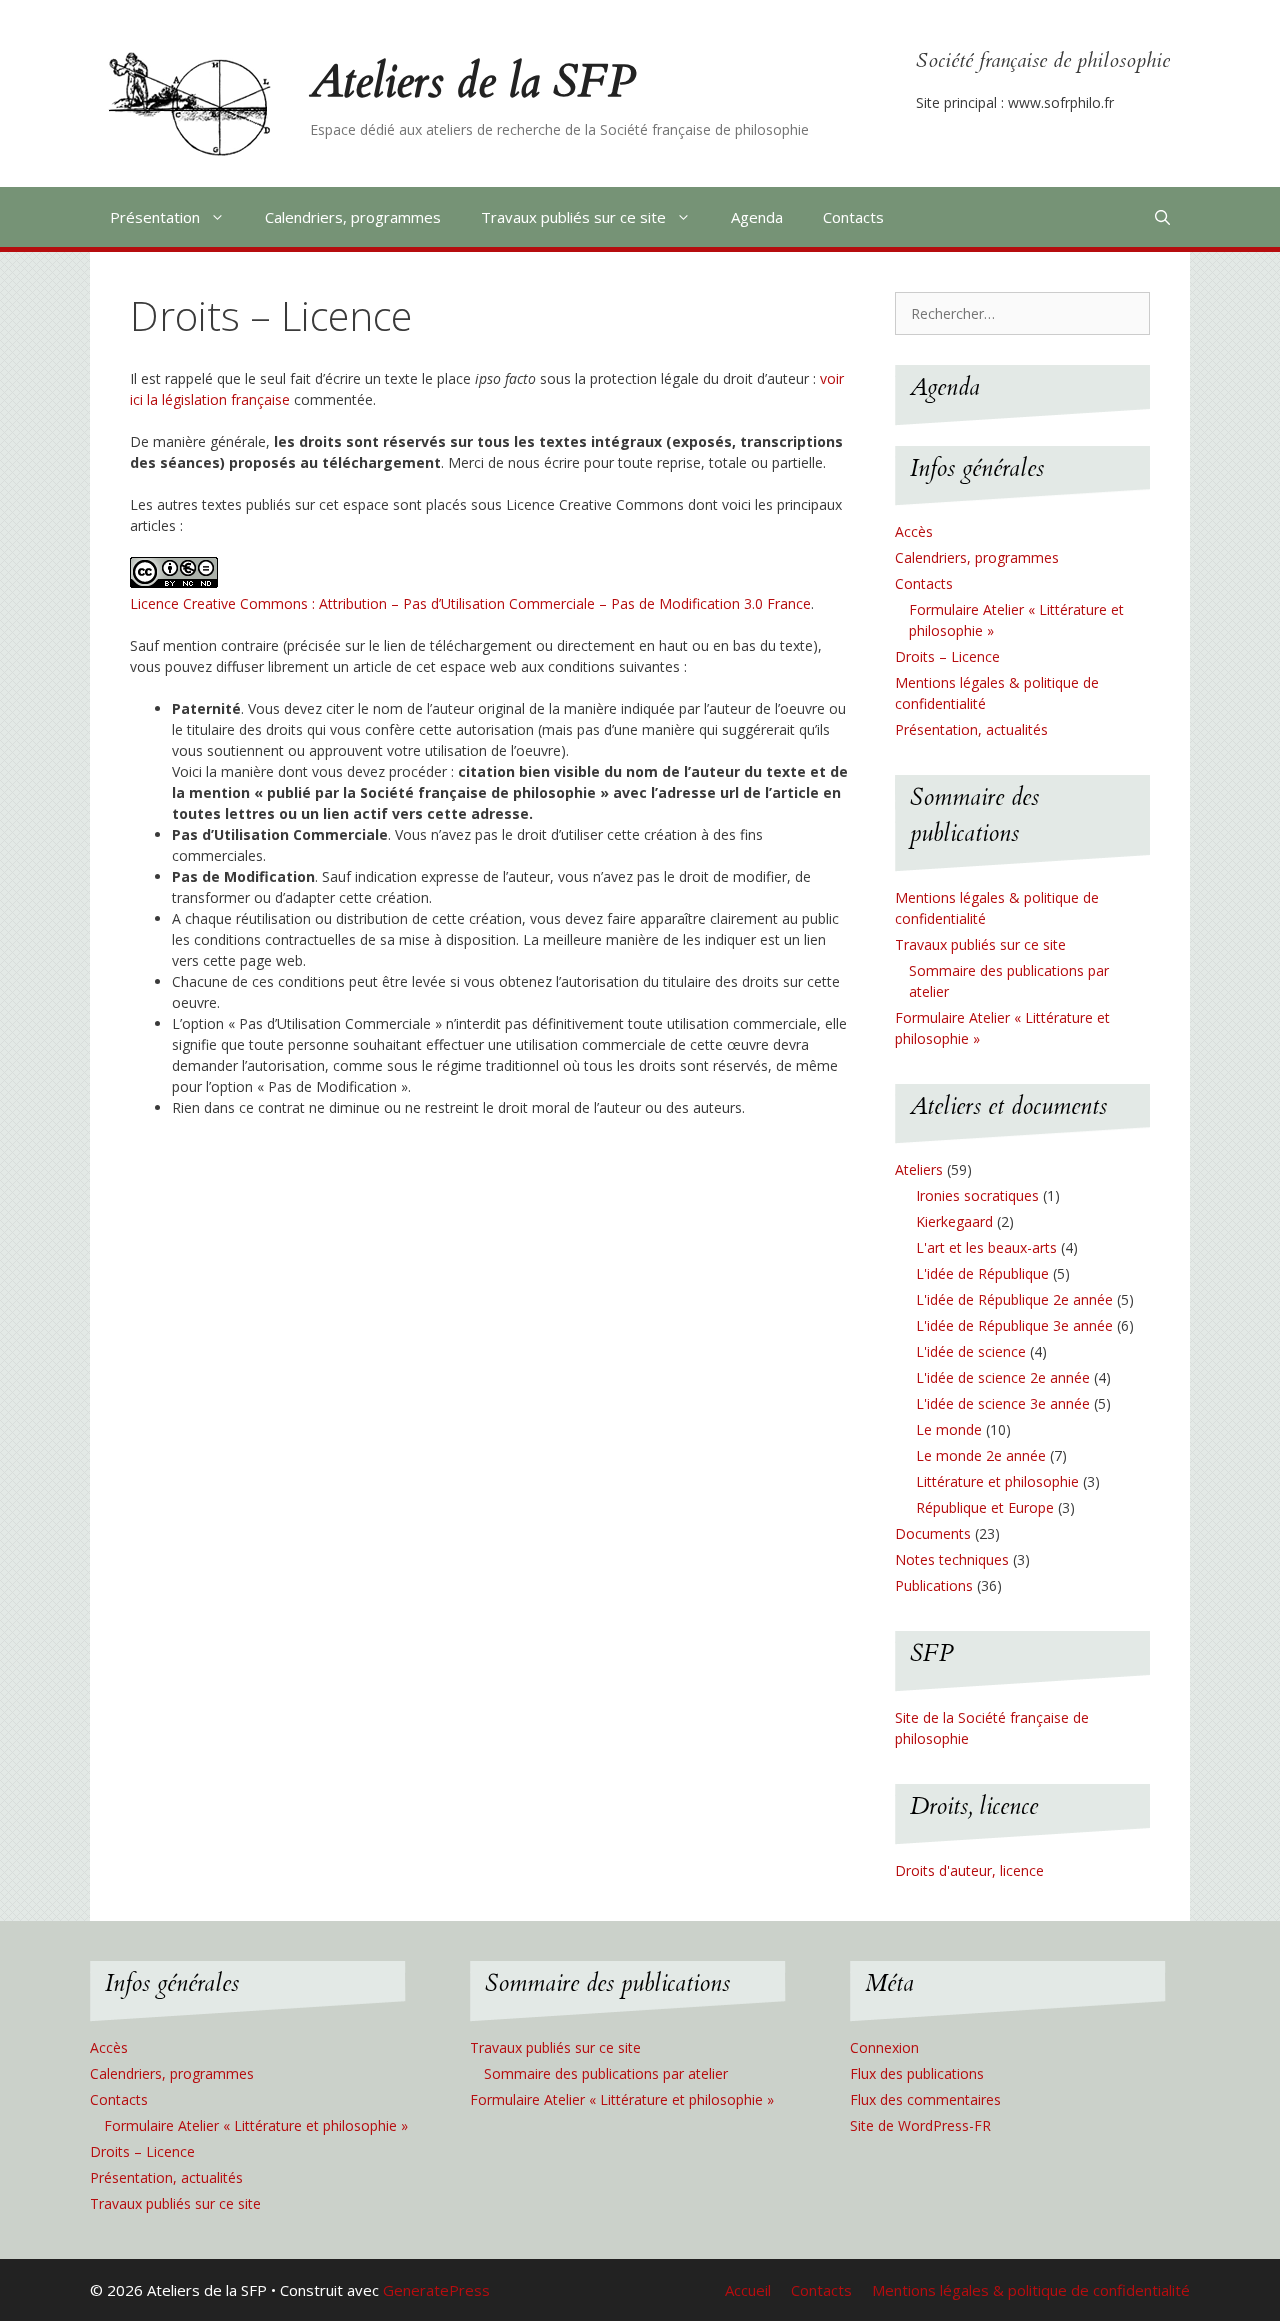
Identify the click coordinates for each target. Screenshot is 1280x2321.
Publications (934, 1585)
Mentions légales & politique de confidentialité (1031, 2290)
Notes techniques (952, 1559)
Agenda (757, 217)
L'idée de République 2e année (1014, 1299)
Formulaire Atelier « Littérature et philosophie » (256, 2125)
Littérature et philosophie (997, 1481)
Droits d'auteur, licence (969, 1870)
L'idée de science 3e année (1003, 1403)
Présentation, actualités (971, 729)
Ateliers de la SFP (472, 81)
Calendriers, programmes (353, 217)
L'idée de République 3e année (1014, 1325)
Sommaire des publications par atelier (606, 2073)
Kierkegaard (954, 1221)
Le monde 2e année (981, 1455)
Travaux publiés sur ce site (573, 217)
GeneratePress (436, 2290)
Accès (914, 531)
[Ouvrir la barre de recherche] (1162, 217)
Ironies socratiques (977, 1195)
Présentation (155, 217)
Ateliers (919, 1169)
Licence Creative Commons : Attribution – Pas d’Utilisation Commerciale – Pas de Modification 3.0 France (470, 603)
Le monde (949, 1429)
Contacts (853, 217)
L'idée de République (982, 1273)
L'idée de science (971, 1351)
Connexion (884, 2047)
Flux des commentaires (925, 2099)
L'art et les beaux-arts (986, 1247)
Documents (933, 1533)
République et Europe (985, 1507)
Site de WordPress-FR (920, 2125)
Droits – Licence (947, 656)
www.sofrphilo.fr (1061, 102)
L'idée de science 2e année (1003, 1377)
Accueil (748, 2290)
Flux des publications (917, 2073)
